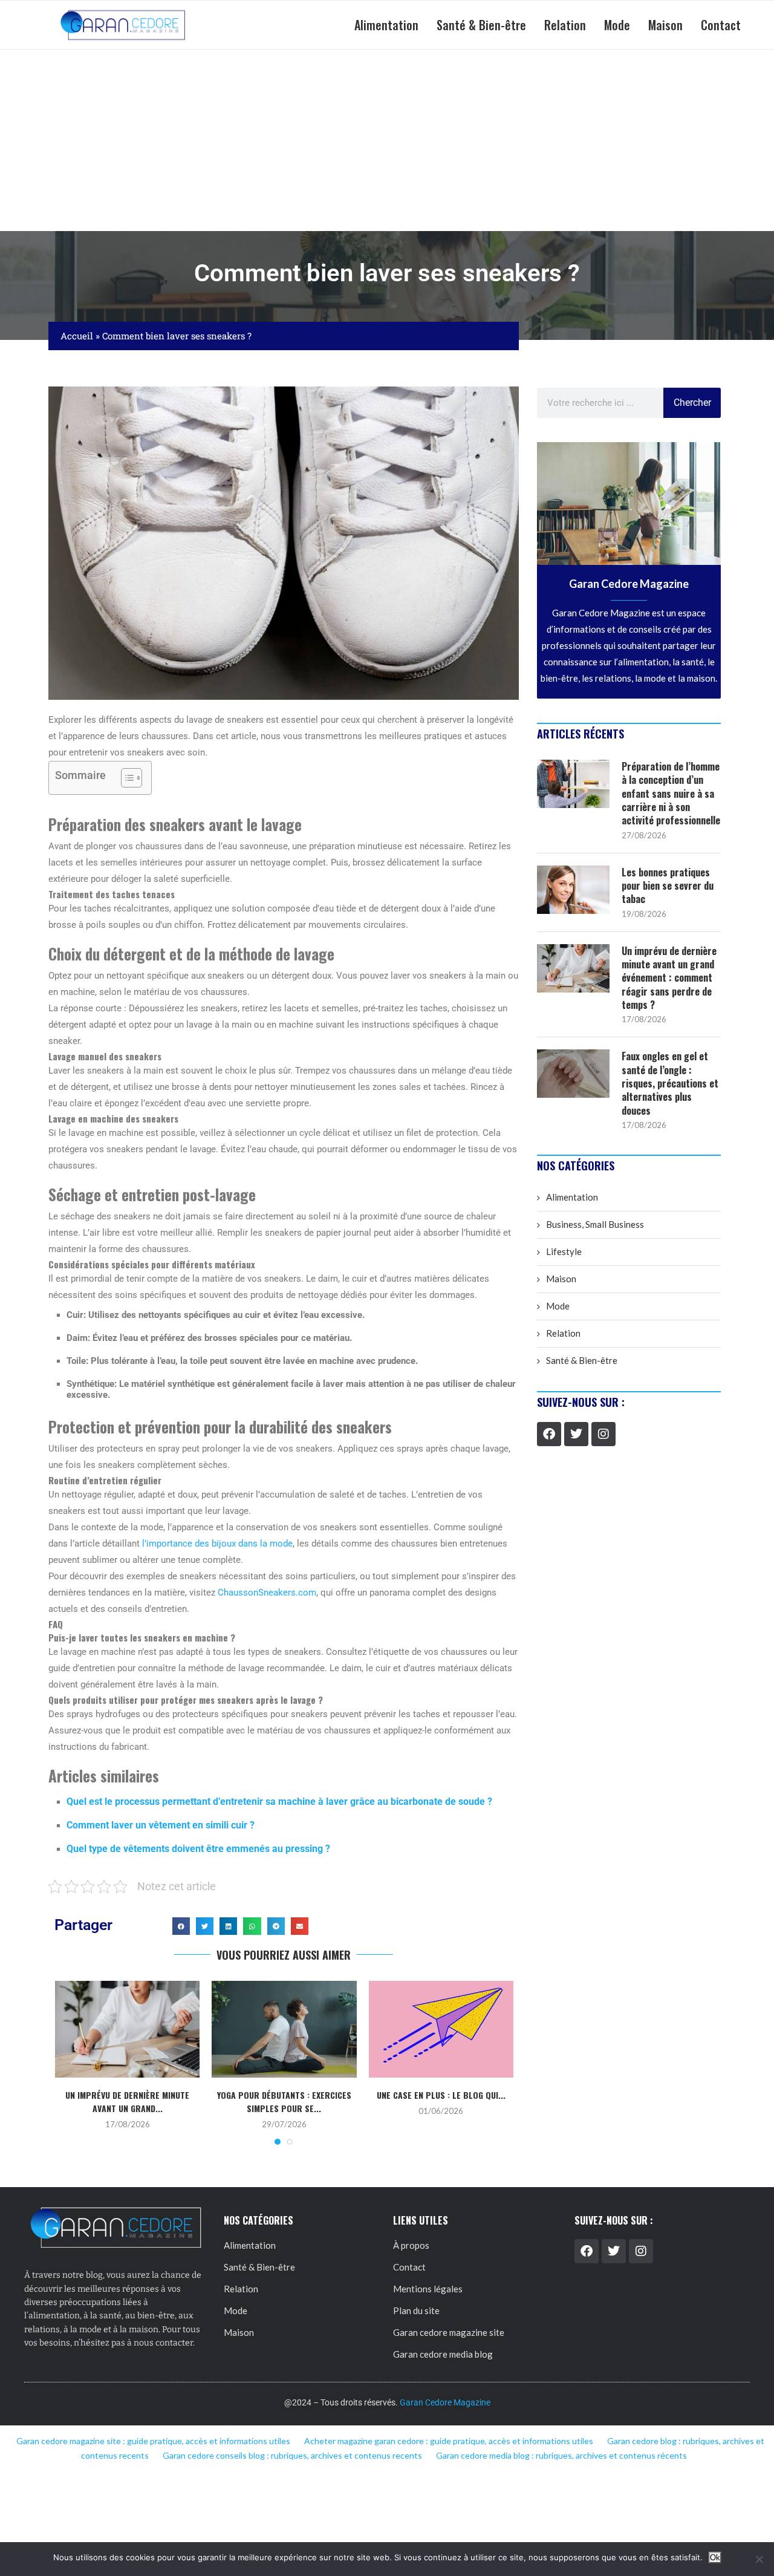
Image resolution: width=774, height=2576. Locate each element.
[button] (181, 1926)
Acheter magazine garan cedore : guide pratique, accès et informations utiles (449, 2441)
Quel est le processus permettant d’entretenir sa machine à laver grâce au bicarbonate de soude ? (279, 1802)
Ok (715, 2558)
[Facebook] (549, 1434)
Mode (617, 25)
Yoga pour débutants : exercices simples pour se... (284, 2102)
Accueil (77, 336)
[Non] (759, 2559)
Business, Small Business (595, 1224)
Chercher (692, 403)
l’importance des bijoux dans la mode (217, 1544)
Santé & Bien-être (481, 25)
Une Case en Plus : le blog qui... (441, 2095)
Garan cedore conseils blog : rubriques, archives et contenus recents (292, 2455)
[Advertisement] (387, 140)
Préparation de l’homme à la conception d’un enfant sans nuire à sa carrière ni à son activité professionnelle (671, 794)
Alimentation (386, 25)
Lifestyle (564, 1251)
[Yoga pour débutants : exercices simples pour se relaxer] (284, 2029)
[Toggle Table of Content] (125, 778)
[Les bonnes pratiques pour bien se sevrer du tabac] (573, 890)
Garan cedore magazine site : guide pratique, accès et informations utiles (153, 2441)
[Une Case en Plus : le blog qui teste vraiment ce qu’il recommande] (441, 2029)
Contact (721, 25)
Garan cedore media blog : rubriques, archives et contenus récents (561, 2455)
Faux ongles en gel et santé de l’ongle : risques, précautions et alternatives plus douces (670, 1083)
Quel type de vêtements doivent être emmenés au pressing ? (198, 1849)
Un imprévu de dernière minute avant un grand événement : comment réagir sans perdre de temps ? (669, 978)
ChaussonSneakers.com (267, 1593)
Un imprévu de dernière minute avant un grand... (127, 2102)
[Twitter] (576, 1434)
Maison (665, 25)
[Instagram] (603, 1434)
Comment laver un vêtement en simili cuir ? (161, 1825)
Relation (565, 25)
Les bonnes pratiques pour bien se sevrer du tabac (668, 886)
